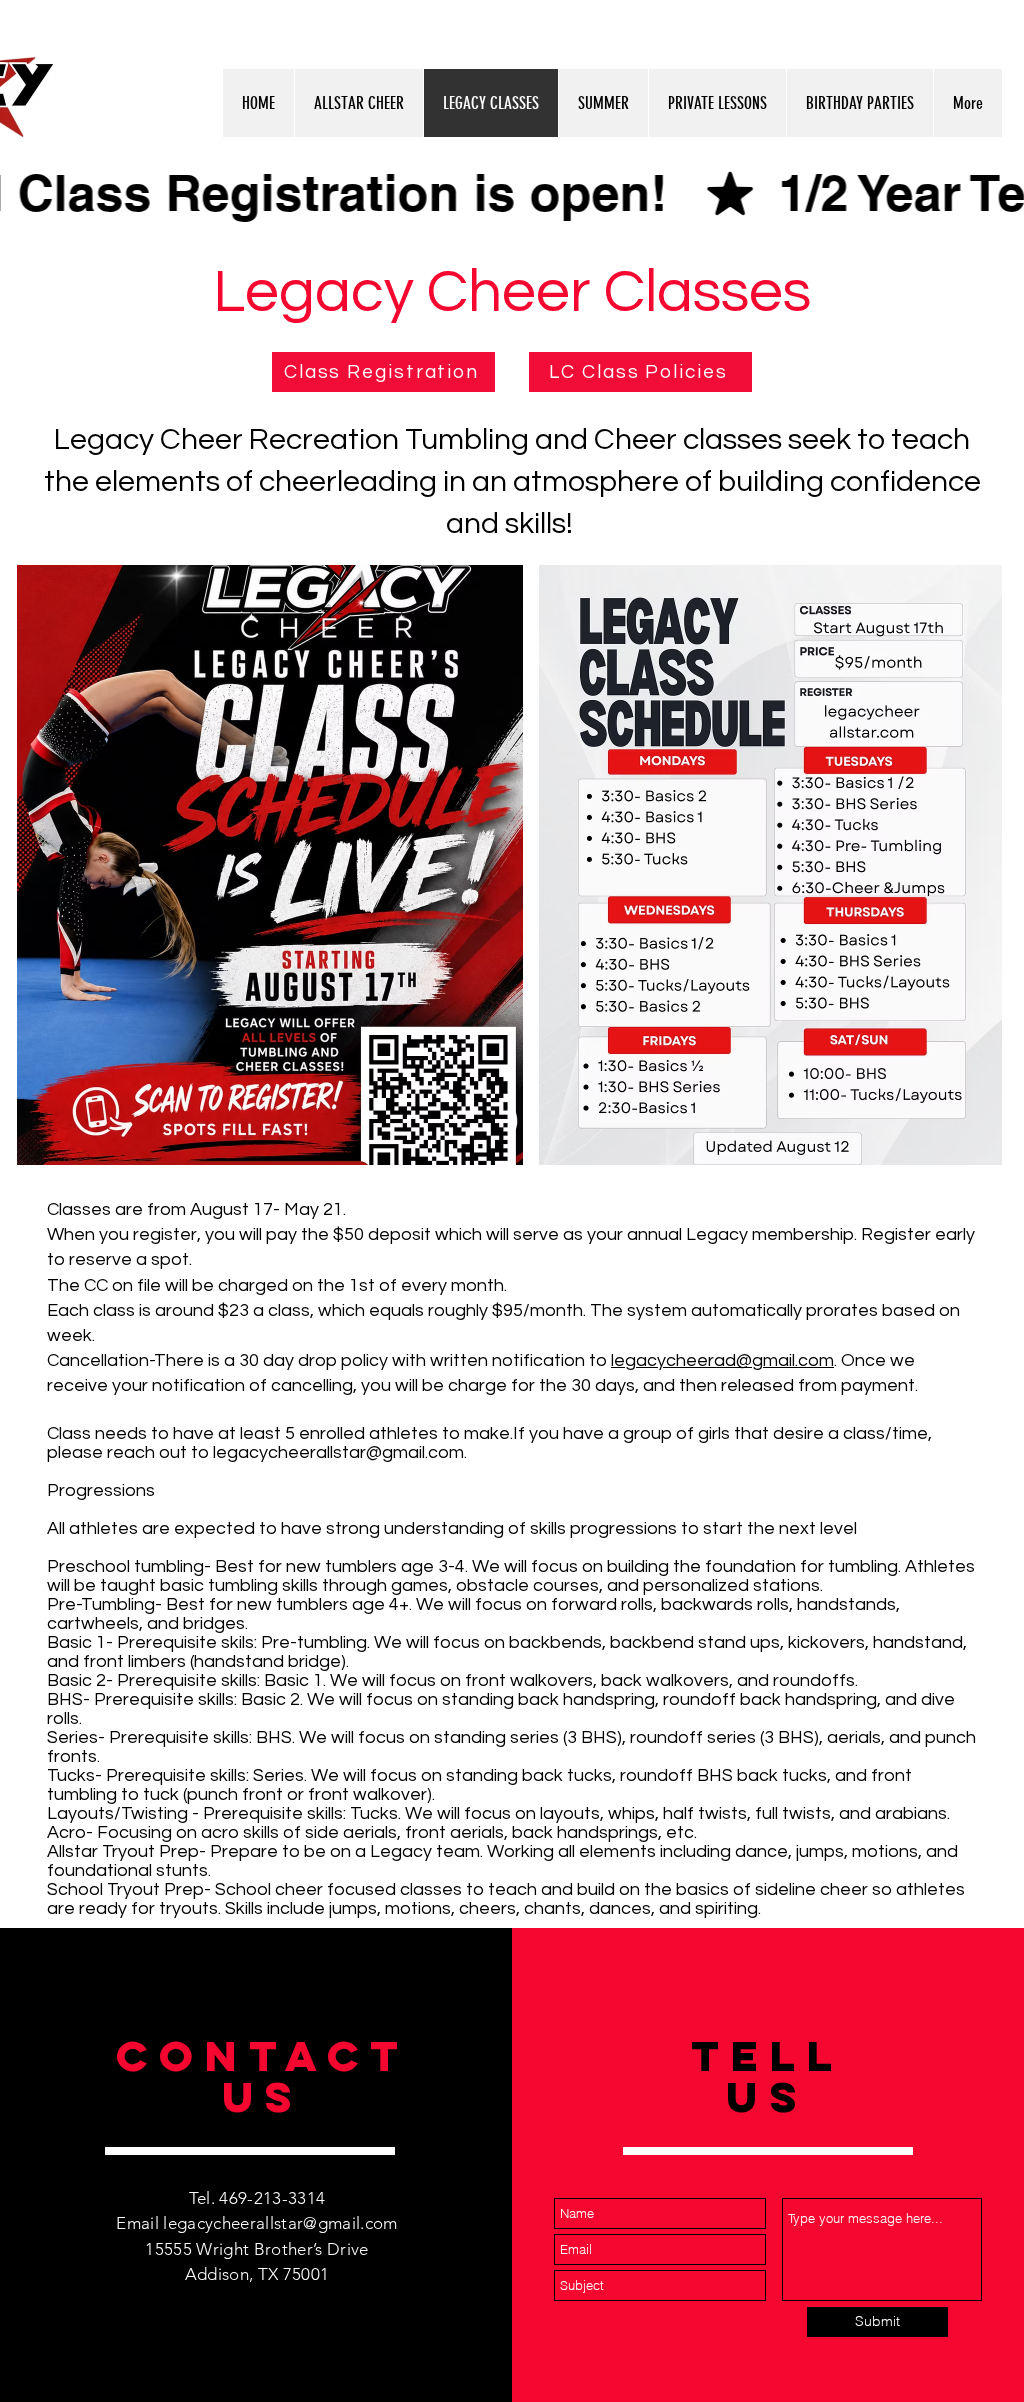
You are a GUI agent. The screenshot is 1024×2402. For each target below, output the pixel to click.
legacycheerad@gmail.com (722, 1360)
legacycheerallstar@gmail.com (338, 1452)
